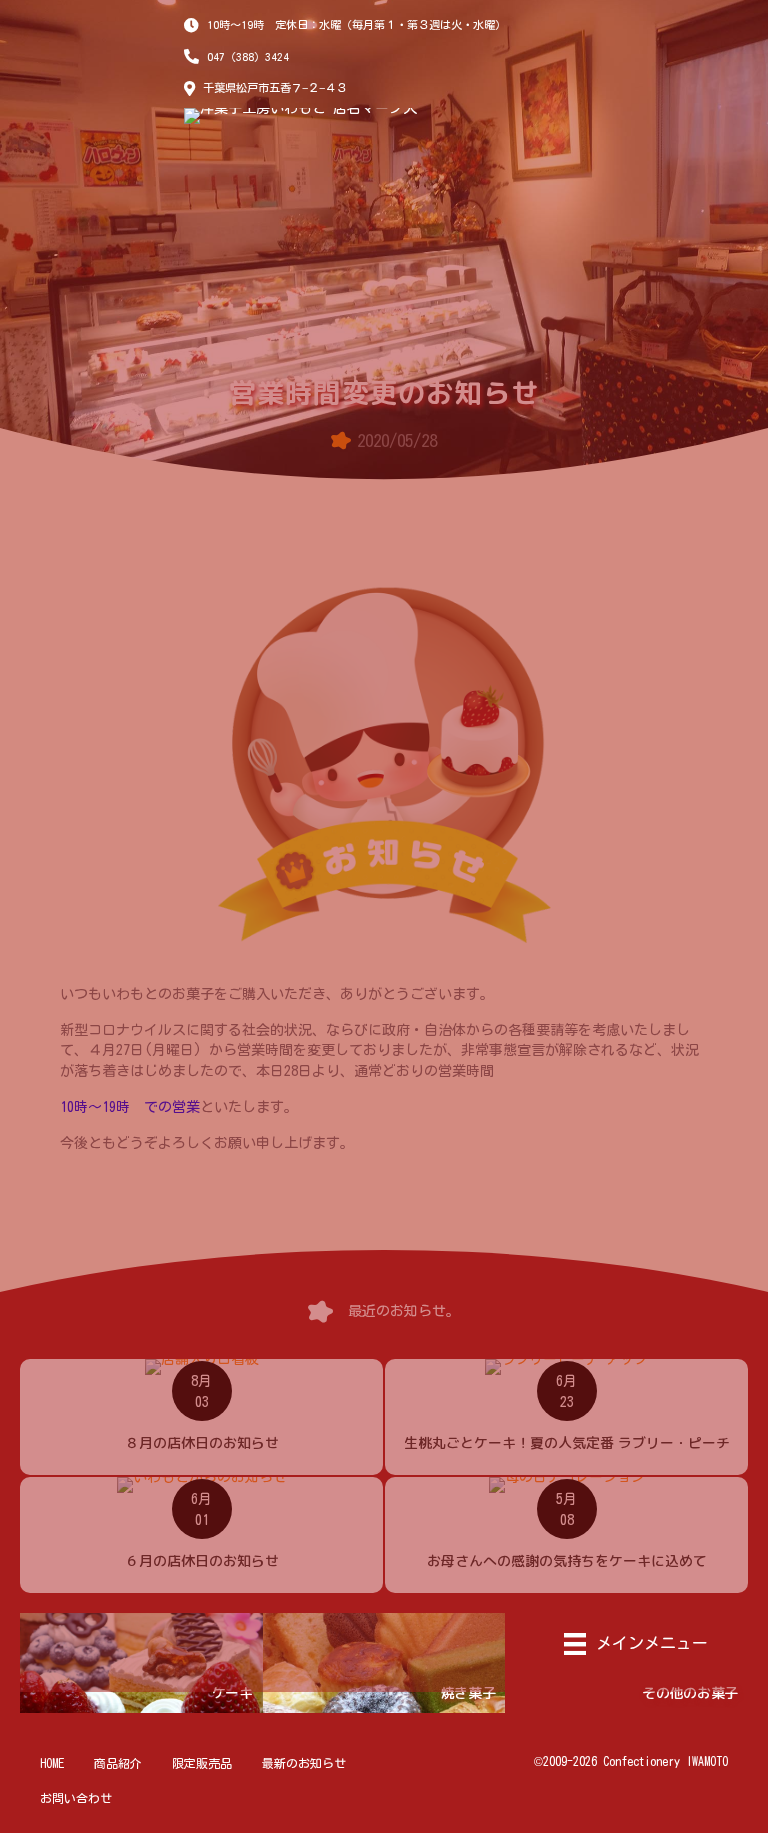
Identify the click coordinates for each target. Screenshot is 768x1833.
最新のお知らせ (304, 1763)
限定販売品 (202, 1763)
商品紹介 (118, 1763)
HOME (52, 1763)
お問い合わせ (76, 1798)
